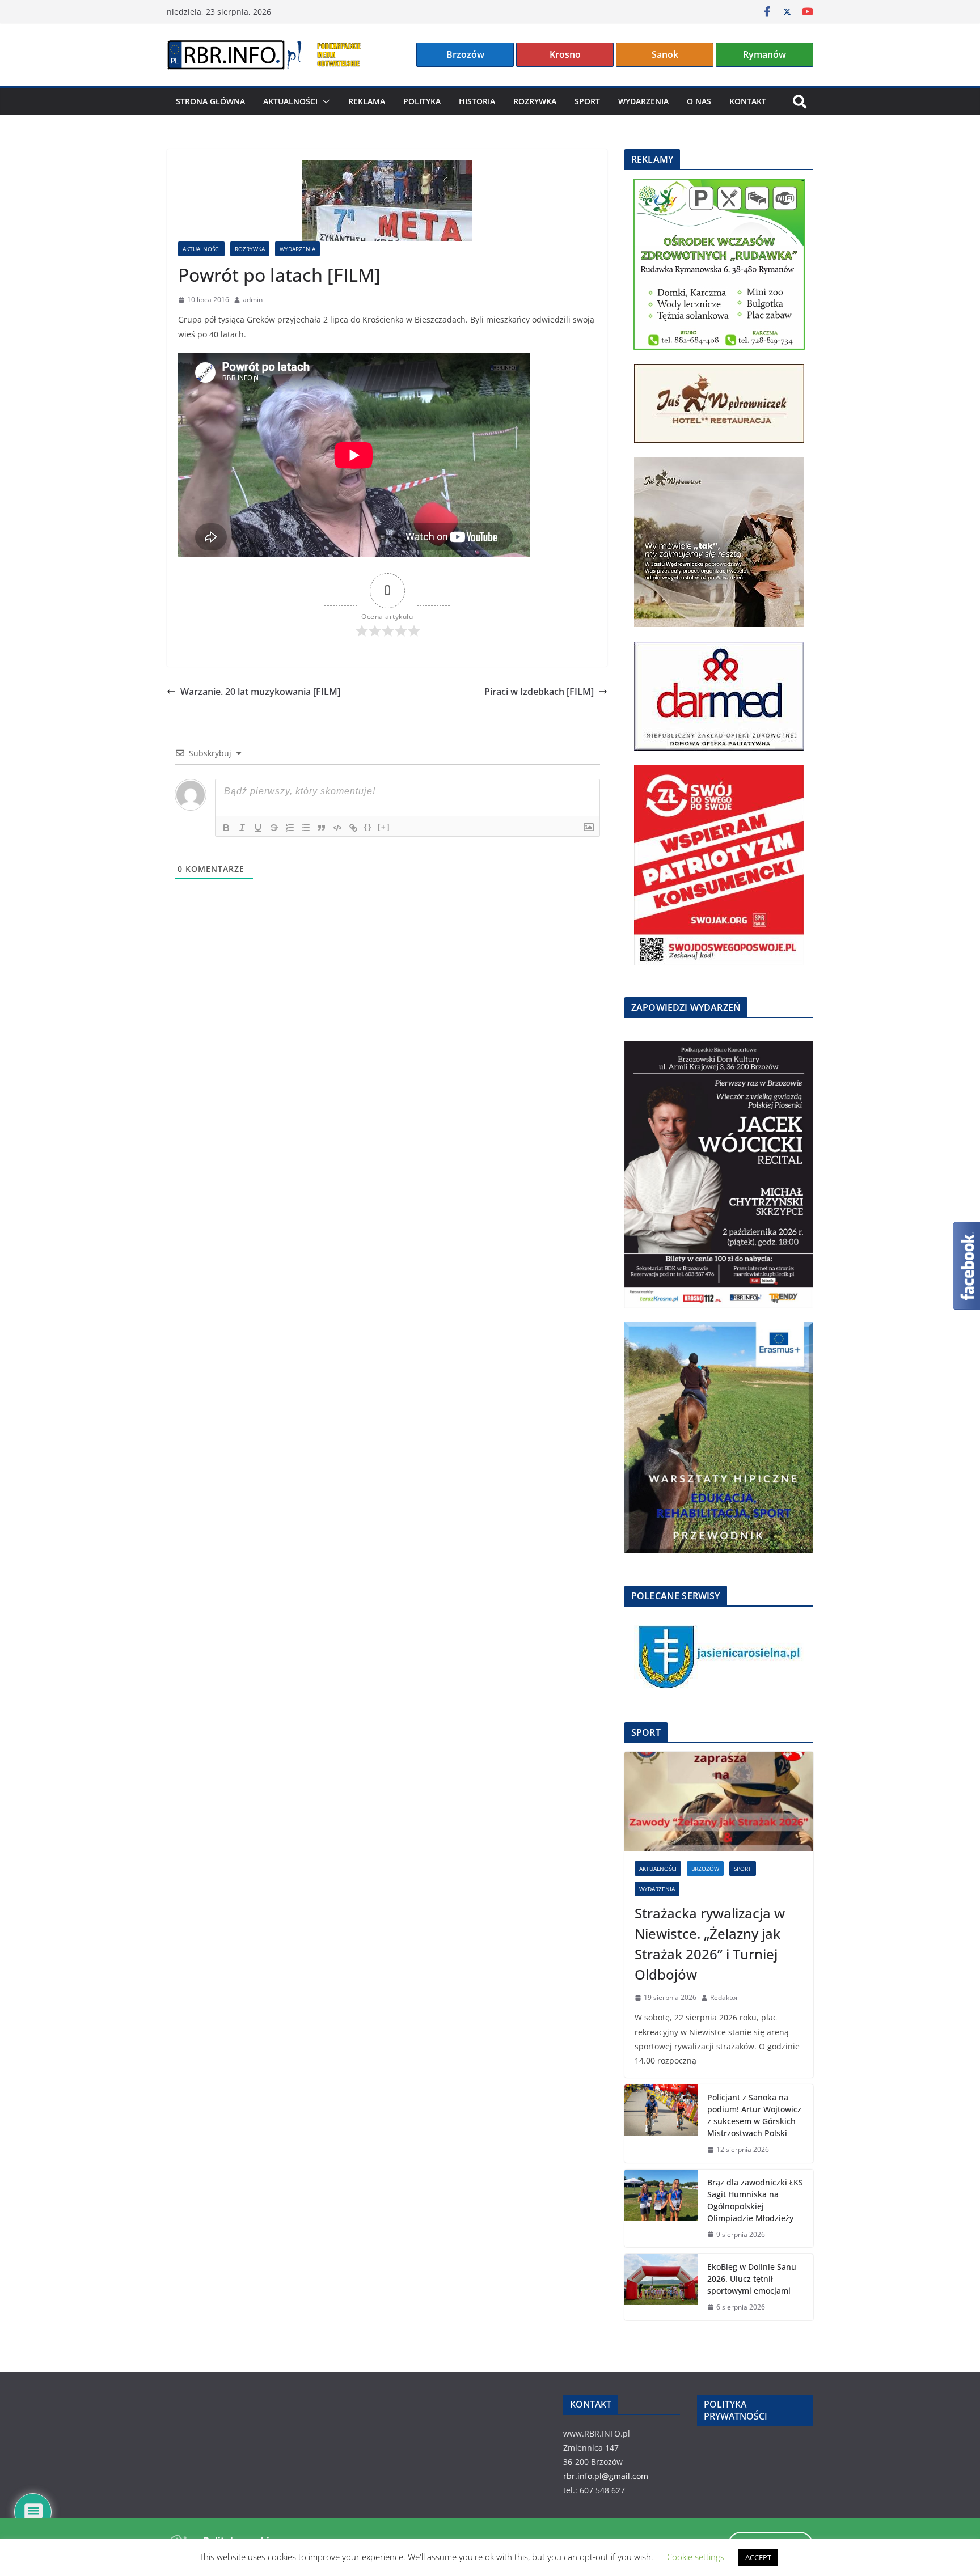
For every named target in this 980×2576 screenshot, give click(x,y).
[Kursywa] (242, 828)
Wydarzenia (643, 101)
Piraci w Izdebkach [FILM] (539, 692)
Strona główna (210, 101)
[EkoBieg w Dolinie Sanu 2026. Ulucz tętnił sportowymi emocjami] (661, 2287)
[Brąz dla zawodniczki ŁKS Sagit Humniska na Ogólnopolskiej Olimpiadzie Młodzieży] (661, 2209)
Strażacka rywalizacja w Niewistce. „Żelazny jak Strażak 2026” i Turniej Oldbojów (710, 1944)
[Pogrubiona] (226, 828)
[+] (384, 827)
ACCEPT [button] (758, 2557)
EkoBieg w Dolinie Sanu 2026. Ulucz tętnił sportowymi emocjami (752, 2279)
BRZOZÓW (705, 1869)
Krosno (565, 54)
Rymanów (764, 54)
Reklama (367, 101)
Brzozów (465, 54)
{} (368, 827)
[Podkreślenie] (258, 828)
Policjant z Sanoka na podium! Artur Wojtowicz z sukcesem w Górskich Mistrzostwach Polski (754, 2115)
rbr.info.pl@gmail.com (606, 2476)
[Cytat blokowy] (322, 828)
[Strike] (274, 828)
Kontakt (748, 101)
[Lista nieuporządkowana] (306, 828)
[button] (324, 101)
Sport (587, 101)
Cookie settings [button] (696, 2557)
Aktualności (290, 101)
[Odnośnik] (353, 828)
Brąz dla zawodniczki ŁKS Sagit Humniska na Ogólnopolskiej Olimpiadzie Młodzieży (755, 2200)
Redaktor (724, 1997)
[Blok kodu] (337, 828)
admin (253, 300)
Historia (477, 101)
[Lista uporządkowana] (290, 828)
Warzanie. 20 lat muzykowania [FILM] (260, 692)
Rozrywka (535, 101)
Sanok (665, 54)
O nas (699, 101)
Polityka (422, 101)
